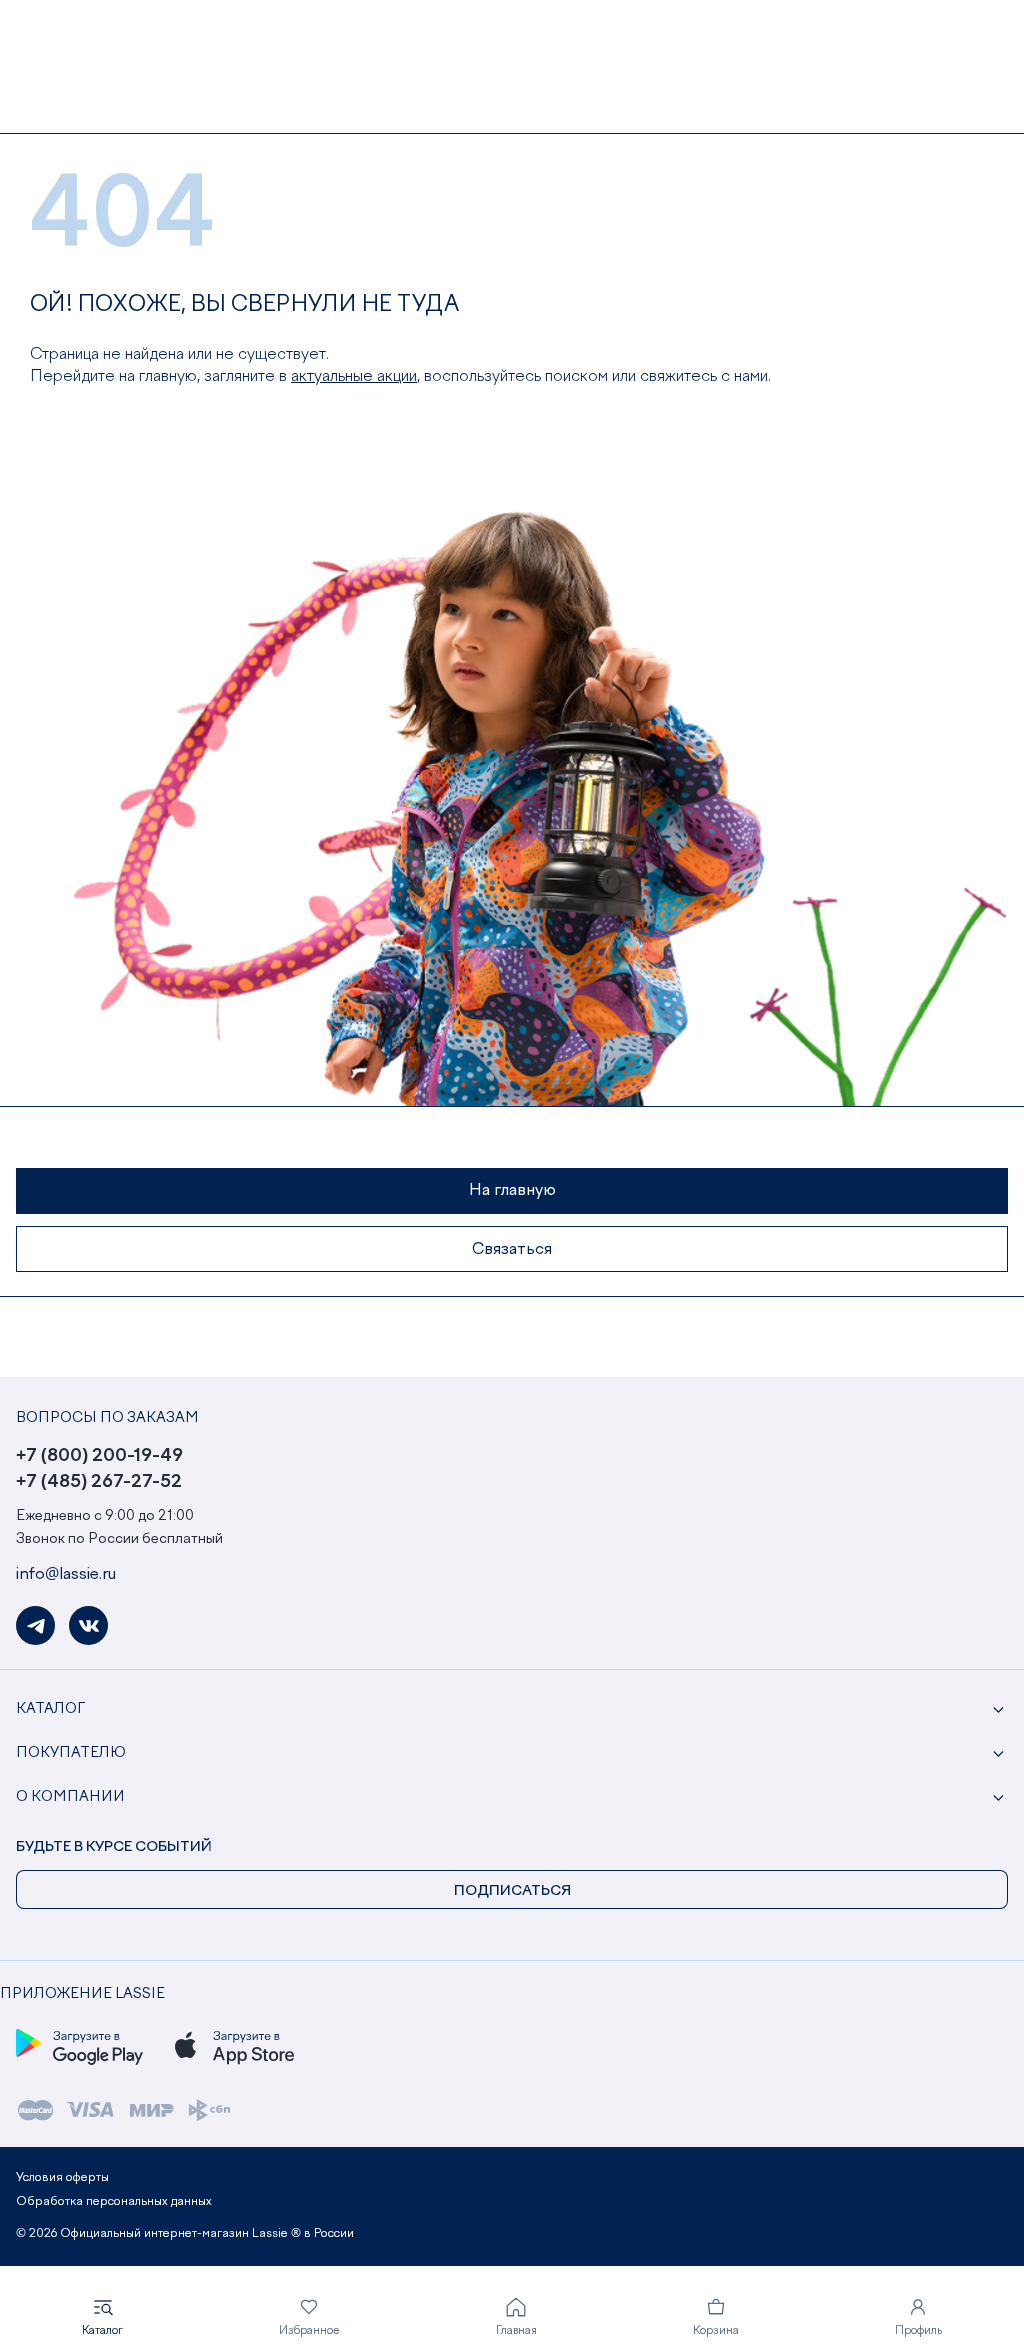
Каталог (50, 1709)
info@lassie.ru (66, 1575)
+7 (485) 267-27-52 (99, 1482)
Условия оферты (62, 2178)
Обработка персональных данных (114, 2202)
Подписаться (512, 1891)
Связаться (512, 1250)
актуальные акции (354, 377)
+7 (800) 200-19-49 (99, 1456)
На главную (512, 1191)
